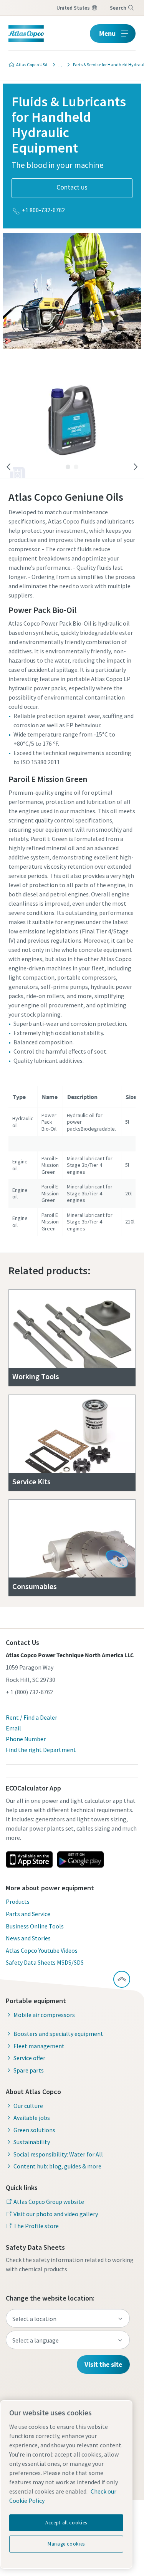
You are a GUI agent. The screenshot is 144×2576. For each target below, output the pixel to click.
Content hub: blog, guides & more (57, 2166)
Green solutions (34, 2130)
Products (18, 1901)
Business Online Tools (35, 1926)
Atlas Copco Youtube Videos (42, 1950)
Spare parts (29, 2070)
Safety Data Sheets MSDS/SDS (45, 1962)
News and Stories (28, 1938)
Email (13, 1728)
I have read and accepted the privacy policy (80, 438)
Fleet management (39, 2046)
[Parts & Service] (58, 65)
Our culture (28, 2106)
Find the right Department (41, 1750)
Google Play (80, 1859)
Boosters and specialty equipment (58, 2034)
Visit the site (103, 2364)
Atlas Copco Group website (49, 2202)
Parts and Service (28, 1914)
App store (29, 1859)
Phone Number (26, 1739)
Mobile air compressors (44, 2015)
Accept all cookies (66, 2523)
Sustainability (32, 2142)
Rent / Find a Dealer (31, 1717)
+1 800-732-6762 (43, 210)
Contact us (72, 187)
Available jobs (32, 2118)
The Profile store (36, 2226)
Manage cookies (66, 2544)
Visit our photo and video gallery (56, 2214)
